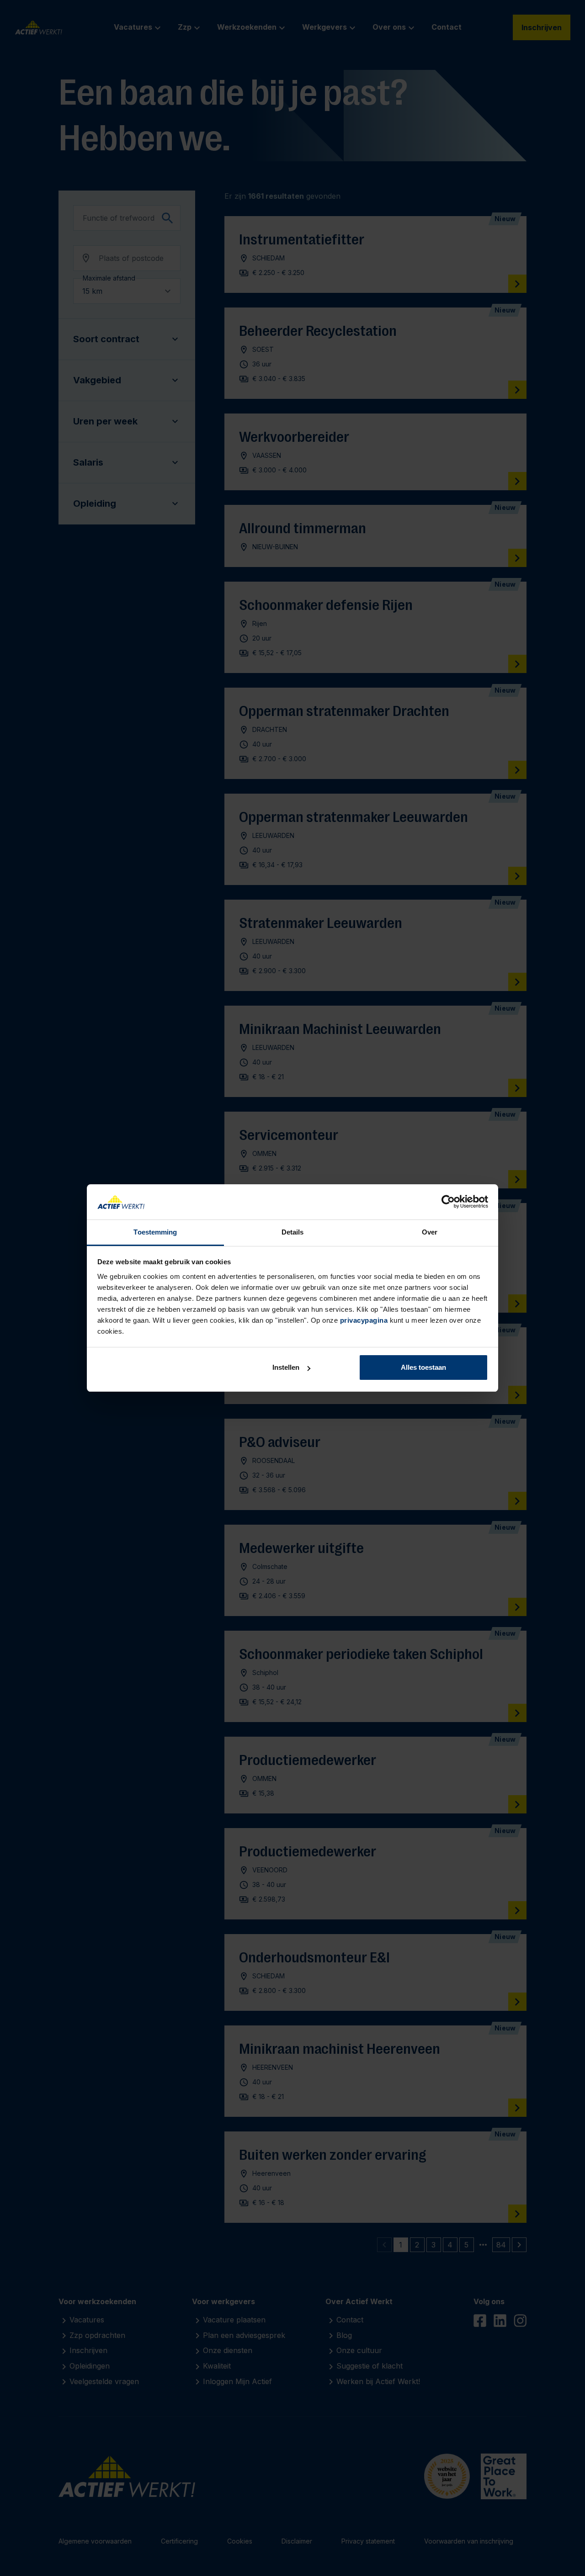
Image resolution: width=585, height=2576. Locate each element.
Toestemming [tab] (155, 1232)
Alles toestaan (423, 1367)
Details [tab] (293, 1232)
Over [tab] (430, 1232)
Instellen (286, 1367)
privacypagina (364, 1320)
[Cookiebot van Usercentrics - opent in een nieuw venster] (448, 1202)
